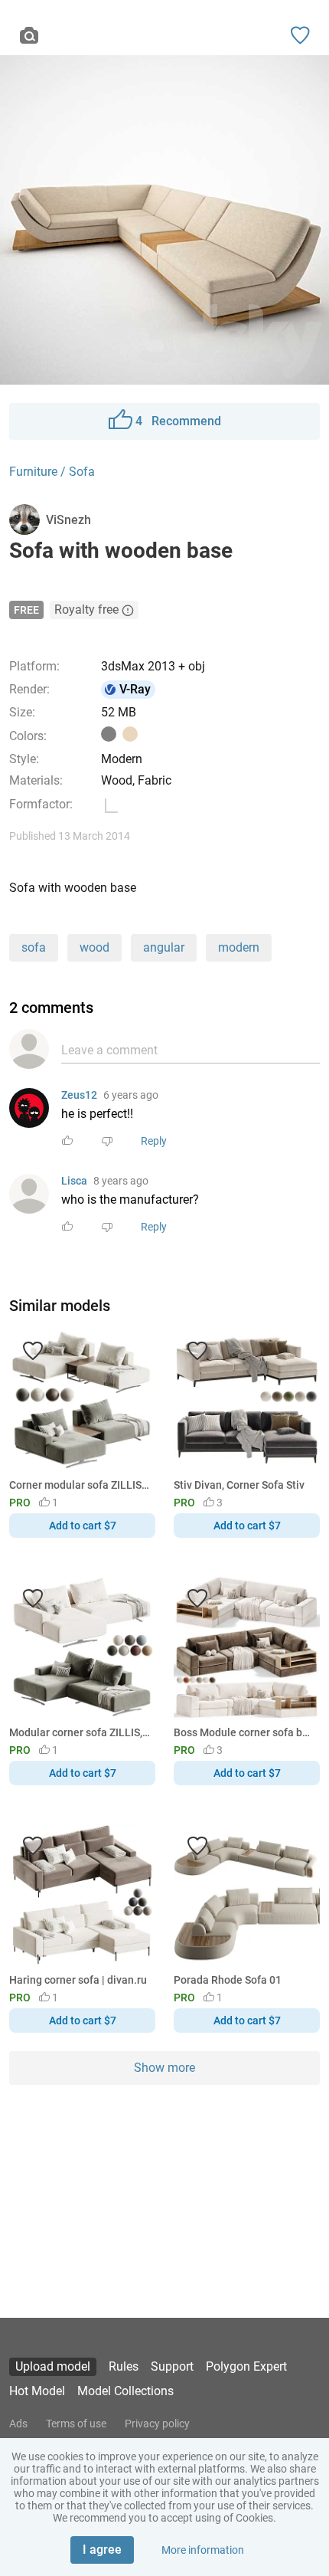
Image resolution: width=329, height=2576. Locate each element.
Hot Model (37, 2391)
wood (94, 947)
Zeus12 (79, 1095)
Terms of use (76, 2424)
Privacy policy (157, 2424)
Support (172, 2366)
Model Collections (125, 2391)
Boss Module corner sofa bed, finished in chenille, (244, 1732)
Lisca (74, 1181)
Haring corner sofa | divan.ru (78, 1980)
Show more (164, 2068)
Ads (18, 2424)
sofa (34, 947)
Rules (124, 2366)
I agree (102, 2550)
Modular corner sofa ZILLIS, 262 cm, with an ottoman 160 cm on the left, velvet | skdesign (80, 1732)
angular (164, 947)
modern (239, 947)
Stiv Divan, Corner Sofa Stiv (239, 1485)
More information (203, 2550)
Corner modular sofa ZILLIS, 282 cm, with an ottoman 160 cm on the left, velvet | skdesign (80, 1485)
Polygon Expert (246, 2366)
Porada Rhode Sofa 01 (228, 1980)
